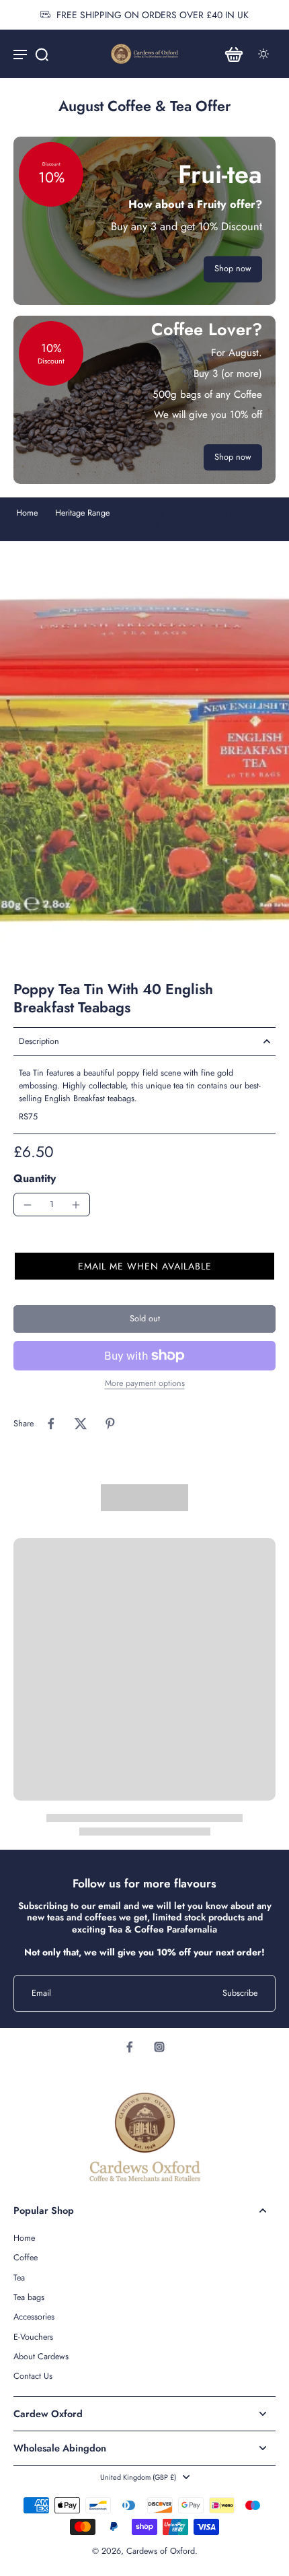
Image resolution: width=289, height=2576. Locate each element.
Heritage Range (82, 513)
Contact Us (33, 2376)
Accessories (34, 2317)
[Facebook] (130, 2047)
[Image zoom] (144, 761)
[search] (42, 54)
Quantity (35, 1178)
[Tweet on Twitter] (81, 1424)
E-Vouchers (33, 2337)
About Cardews (41, 2357)
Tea (19, 2278)
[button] (144, 1266)
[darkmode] (263, 54)
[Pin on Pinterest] (110, 1424)
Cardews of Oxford (161, 2551)
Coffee (26, 2258)
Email (41, 1993)
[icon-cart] (234, 54)
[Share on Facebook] (51, 1424)
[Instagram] (159, 2047)
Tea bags (29, 2298)
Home (27, 513)
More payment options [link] (145, 1384)
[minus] (28, 1205)
